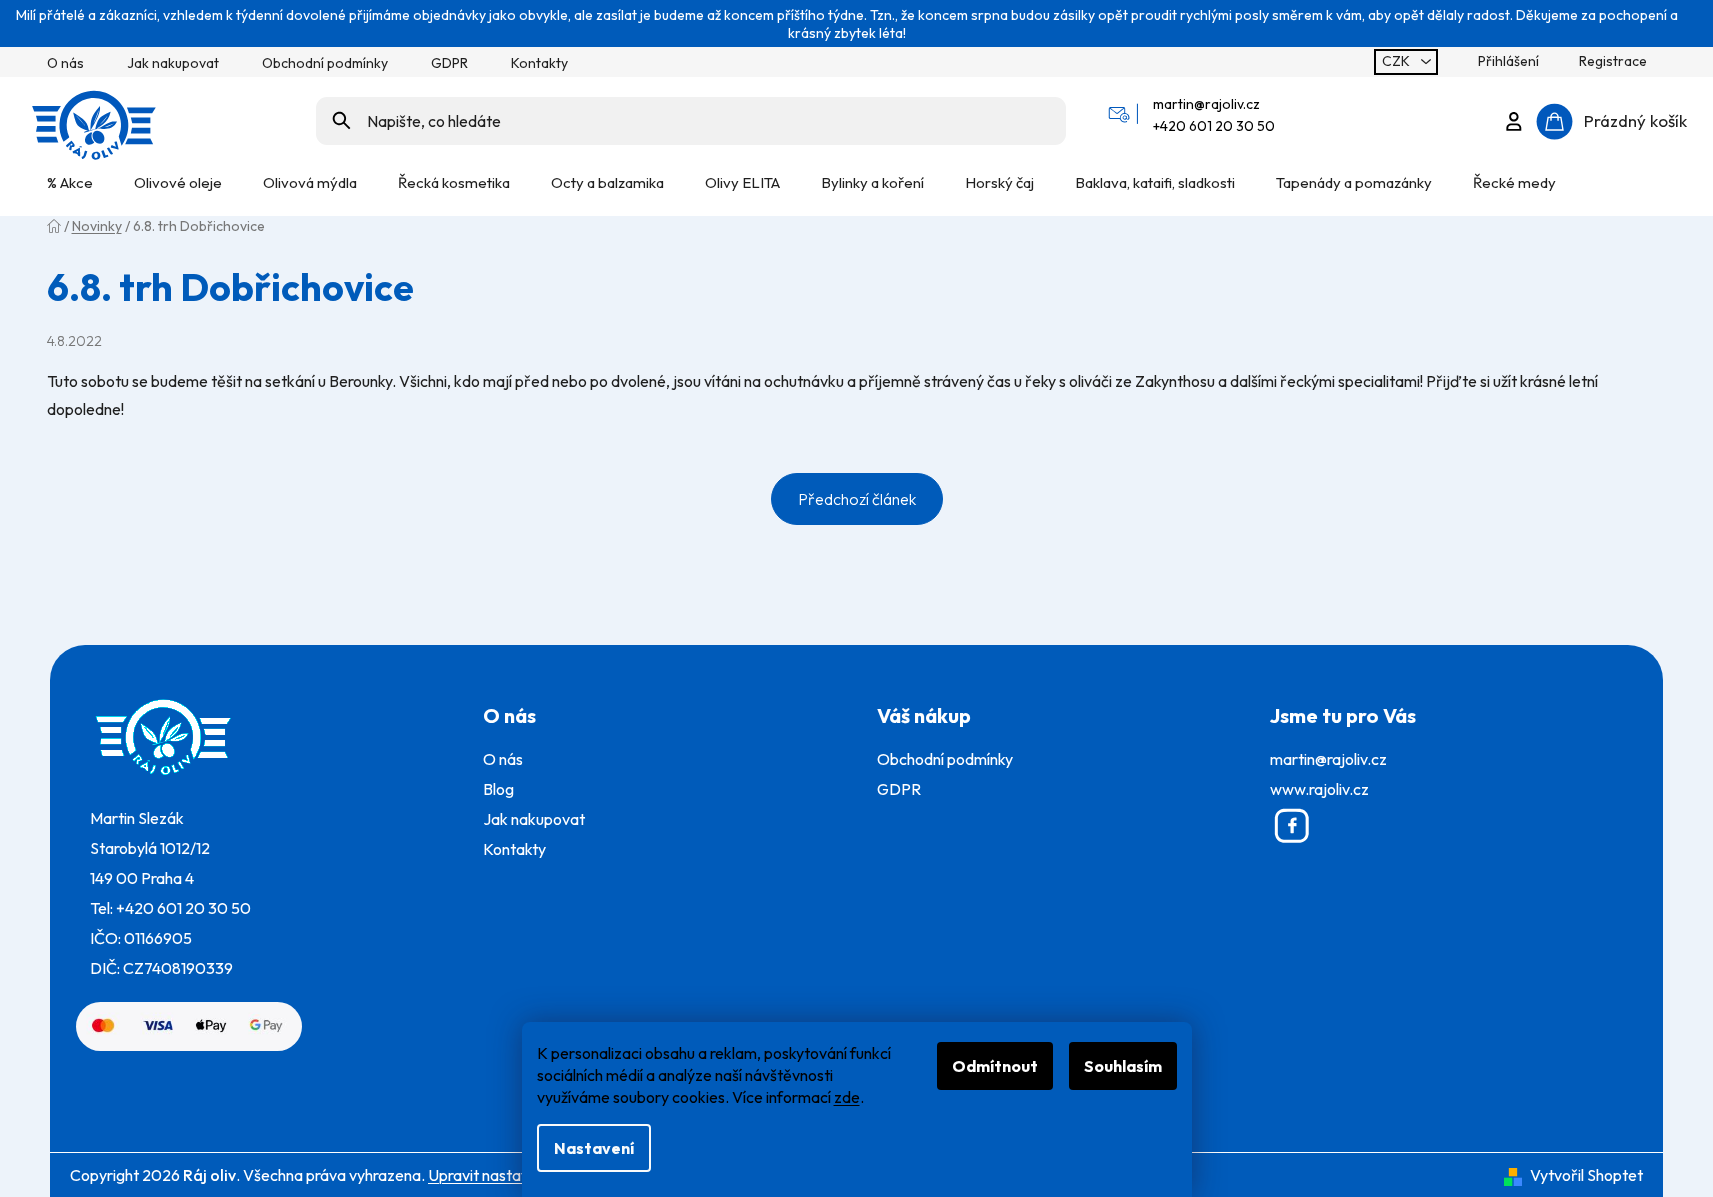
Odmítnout (995, 1066)
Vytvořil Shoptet (1586, 1175)
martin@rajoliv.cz (1206, 104)
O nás (65, 63)
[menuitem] (70, 182)
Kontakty (539, 63)
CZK (1397, 61)
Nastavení (594, 1148)
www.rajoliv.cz (1319, 789)
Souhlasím (1123, 1066)
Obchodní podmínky (325, 63)
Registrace (1613, 61)
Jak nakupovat (173, 63)
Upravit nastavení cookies (516, 1175)
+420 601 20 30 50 (1214, 126)
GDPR (449, 63)
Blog (498, 789)
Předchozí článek (857, 499)
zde (847, 1097)
